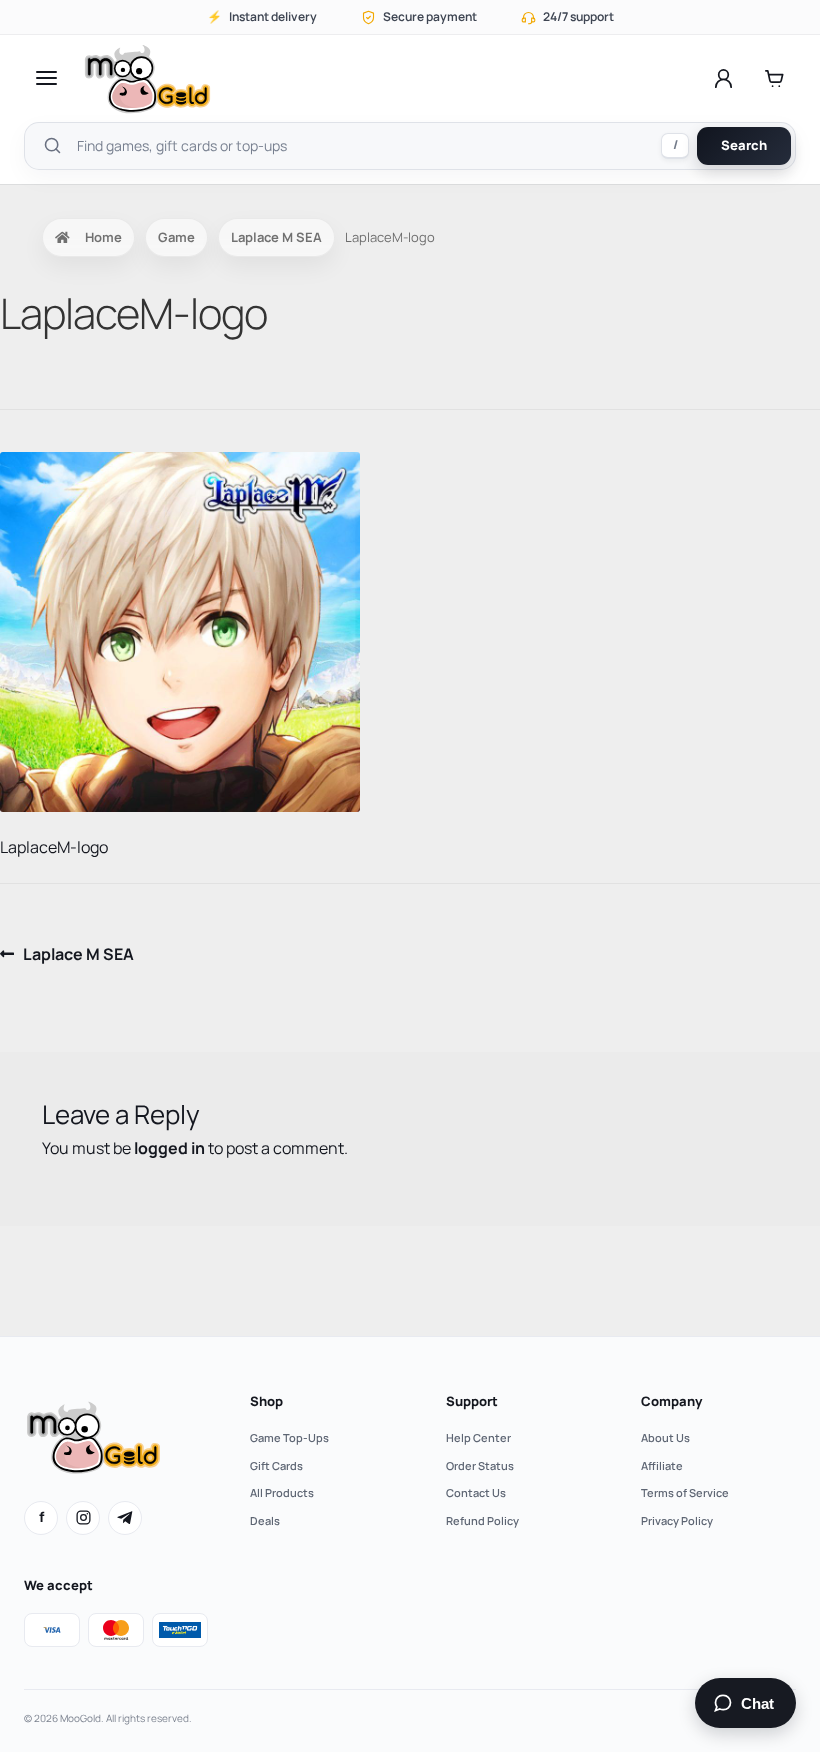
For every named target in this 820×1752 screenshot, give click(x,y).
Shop (266, 1401)
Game (176, 237)
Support (472, 1401)
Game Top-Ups (289, 1437)
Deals (265, 1520)
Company (671, 1401)
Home (103, 237)
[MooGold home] (147, 78)
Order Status (480, 1465)
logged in (169, 1148)
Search (744, 145)
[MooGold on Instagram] (83, 1518)
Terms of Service (685, 1492)
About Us (665, 1437)
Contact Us (476, 1492)
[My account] (723, 78)
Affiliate (662, 1465)
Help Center (478, 1437)
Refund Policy (482, 1520)
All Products (282, 1492)
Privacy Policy (677, 1520)
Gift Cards (276, 1465)
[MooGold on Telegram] (125, 1518)
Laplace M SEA (276, 237)
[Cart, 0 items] (774, 78)
